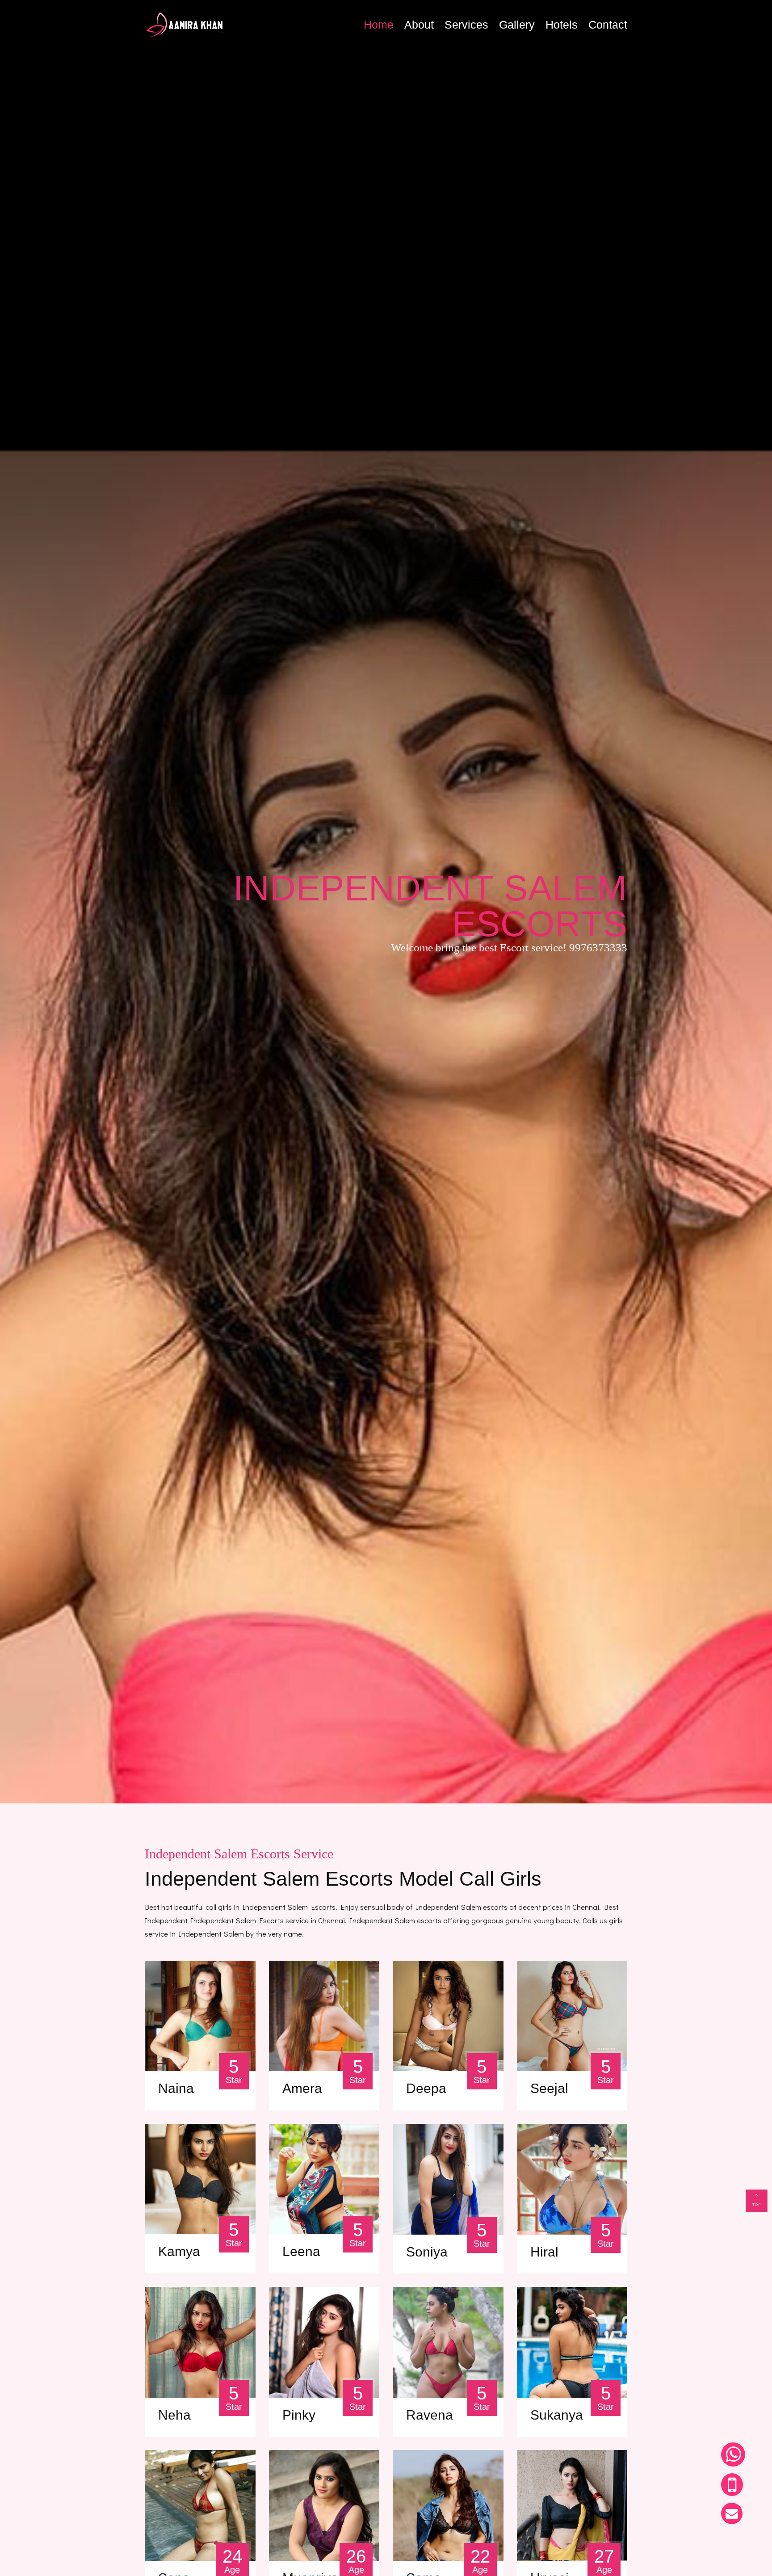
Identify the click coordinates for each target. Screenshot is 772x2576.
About (419, 25)
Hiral (544, 2252)
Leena (301, 2252)
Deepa (426, 2089)
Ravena (430, 2415)
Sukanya (557, 2415)
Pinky (299, 2415)
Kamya (179, 2252)
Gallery (517, 25)
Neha (174, 2415)
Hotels (562, 25)
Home (379, 25)
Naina (176, 2089)
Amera (302, 2089)
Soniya (427, 2252)
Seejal (549, 2089)
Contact (608, 25)
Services (466, 25)
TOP (757, 2204)
